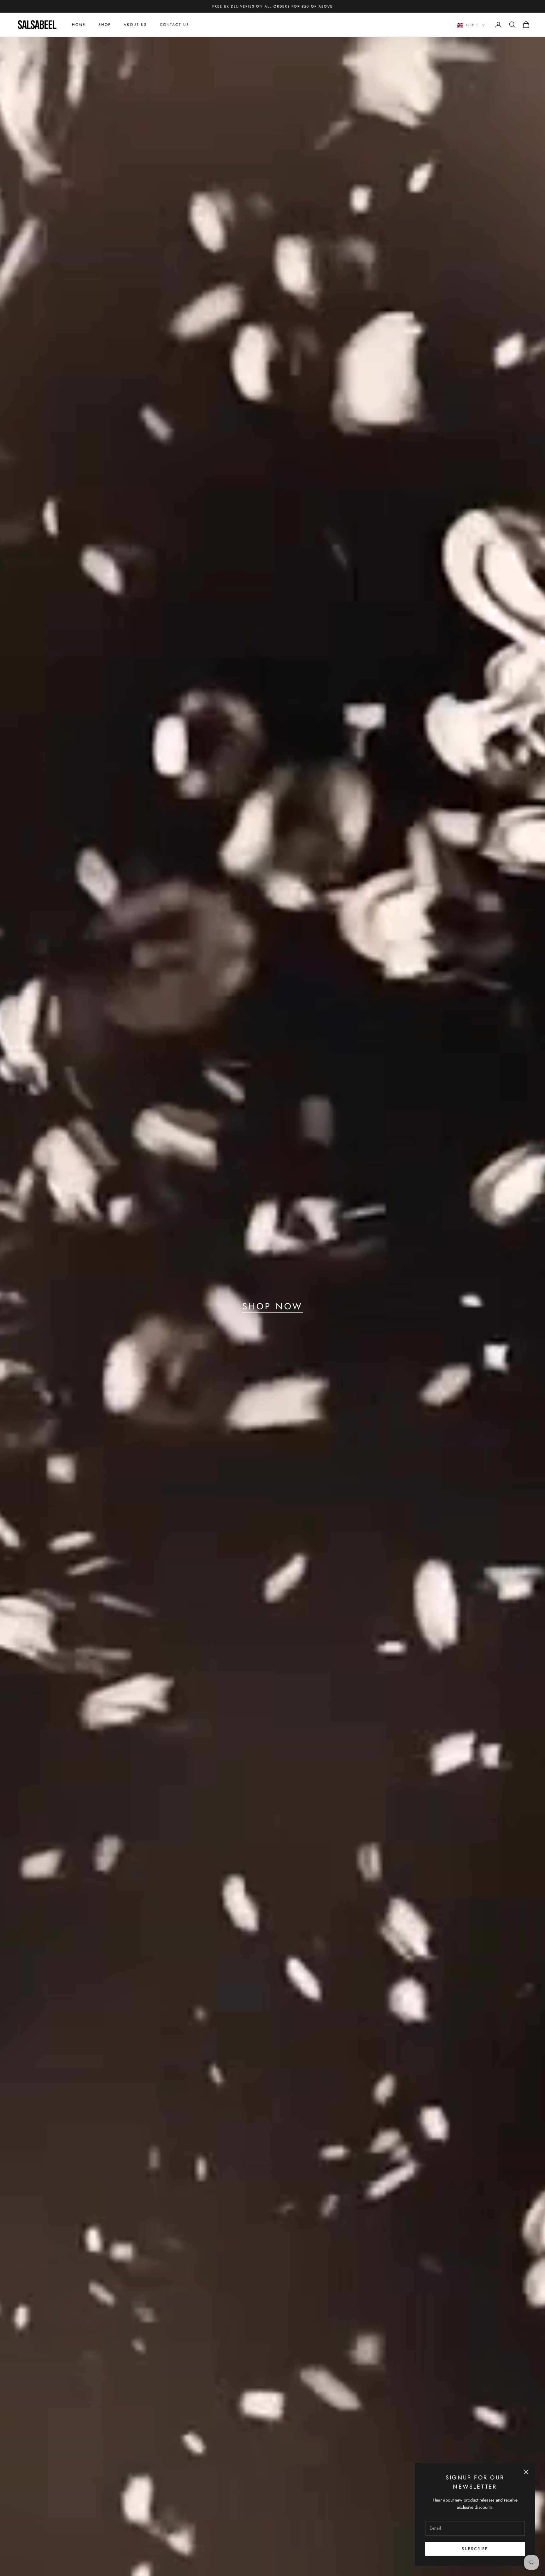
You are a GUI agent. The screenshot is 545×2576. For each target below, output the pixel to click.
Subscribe (475, 2549)
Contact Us (175, 25)
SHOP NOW (272, 1306)
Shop (105, 25)
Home (79, 25)
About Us (135, 25)
